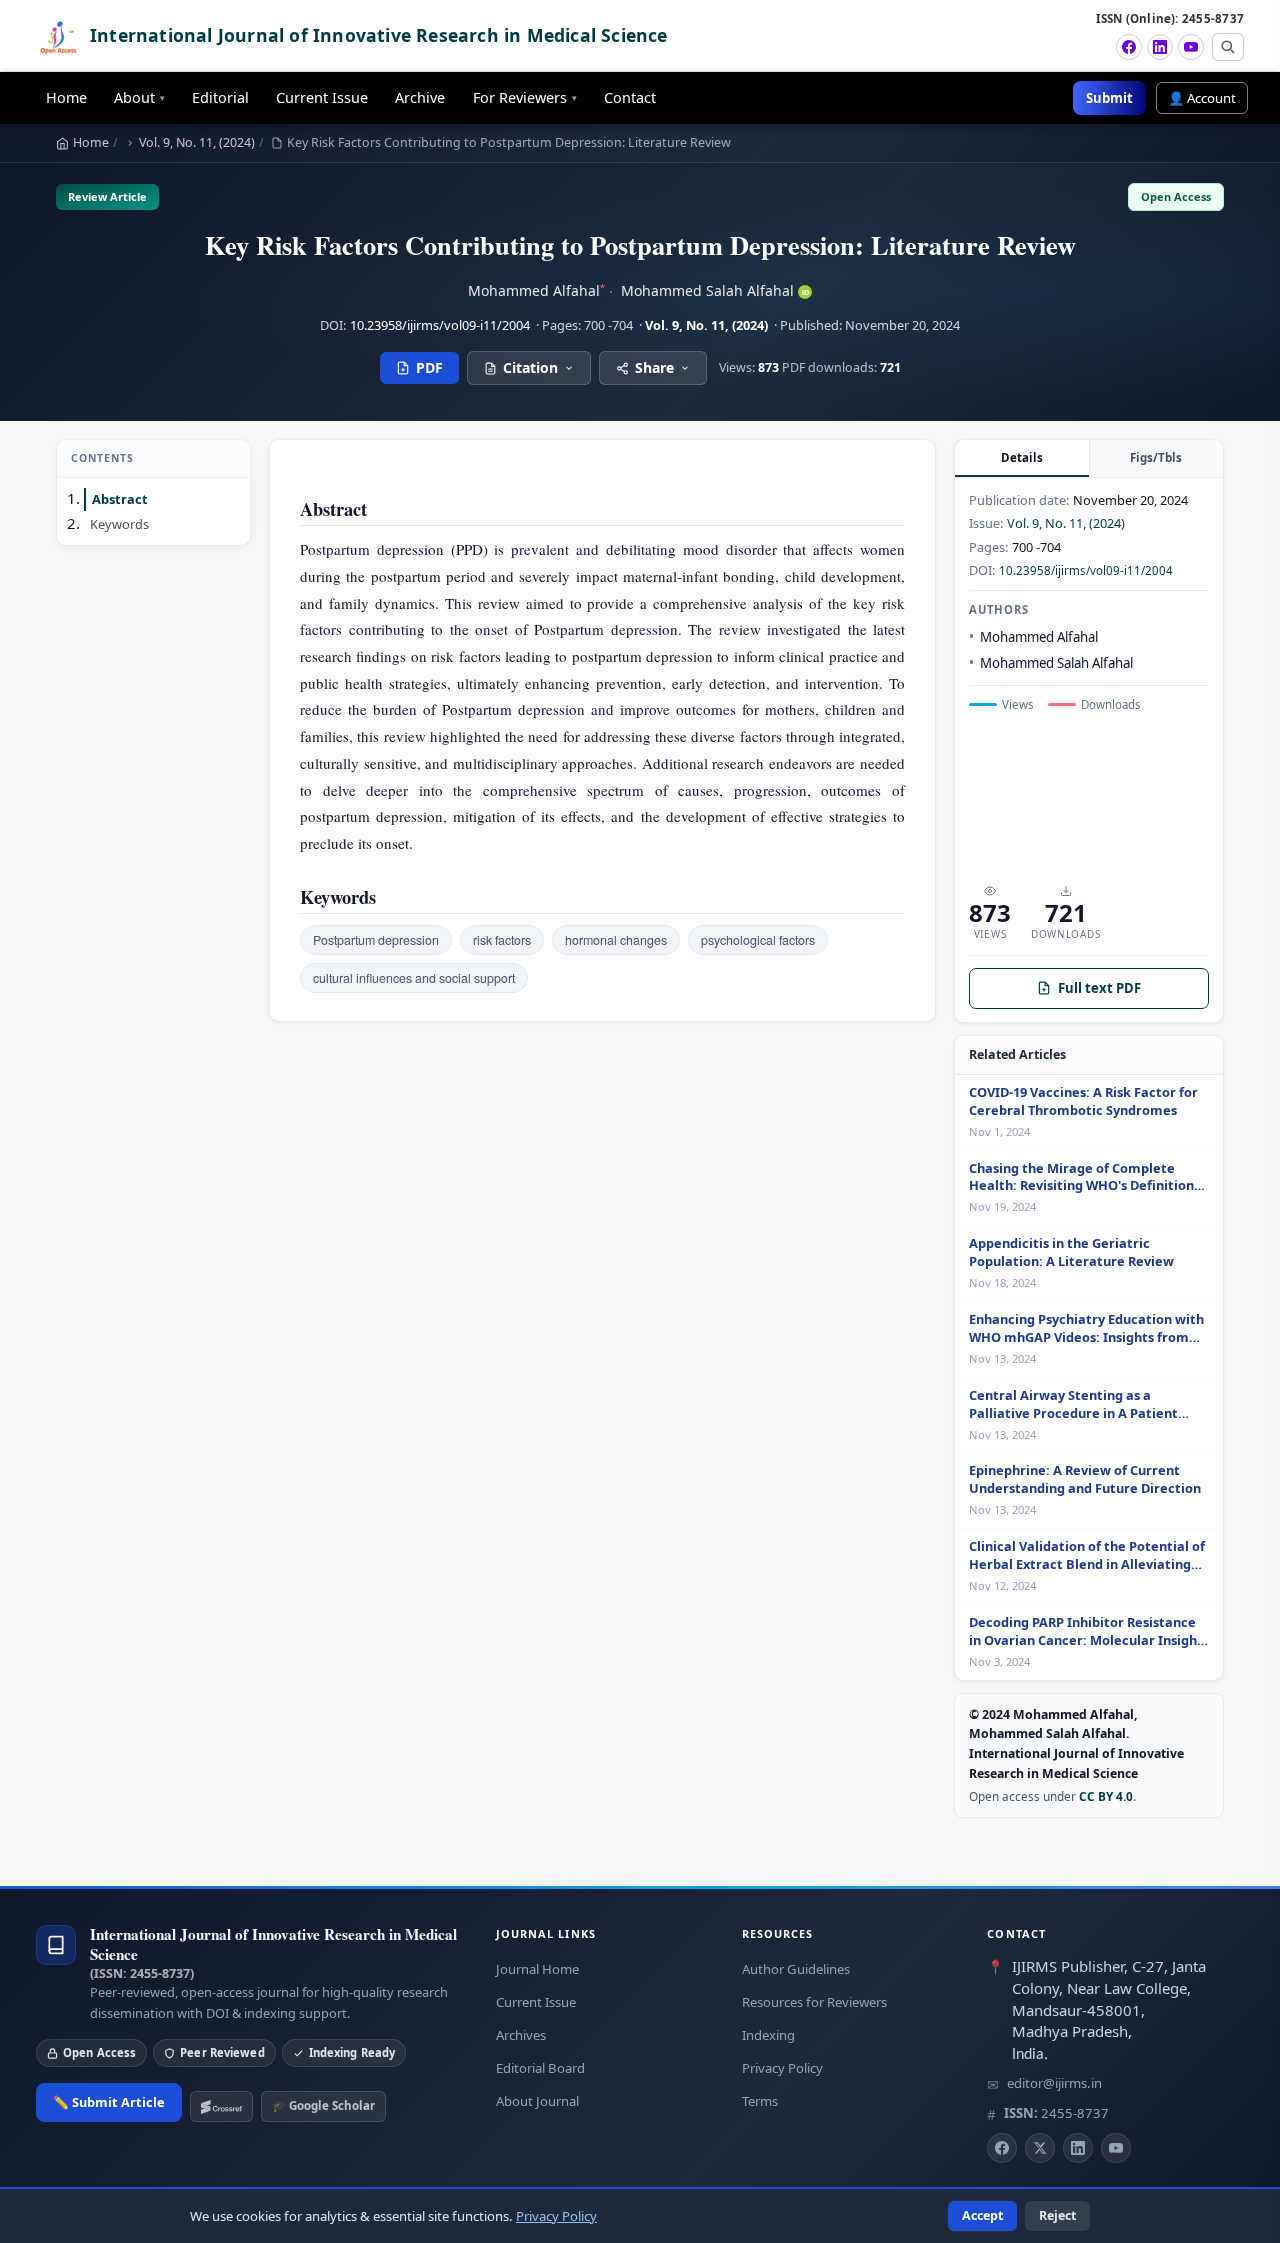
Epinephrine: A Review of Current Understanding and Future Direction (1085, 1479)
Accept (982, 2215)
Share (654, 367)
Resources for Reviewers (814, 2002)
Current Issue (322, 97)
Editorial (220, 97)
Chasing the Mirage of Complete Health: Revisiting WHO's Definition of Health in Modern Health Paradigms (1081, 1178)
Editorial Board (540, 2068)
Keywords (119, 524)
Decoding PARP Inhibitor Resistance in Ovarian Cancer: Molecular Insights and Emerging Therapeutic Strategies (1089, 1632)
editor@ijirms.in (1054, 2083)
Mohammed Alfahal (536, 290)
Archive (420, 97)
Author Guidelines (796, 1969)
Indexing (768, 2035)
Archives (521, 2035)
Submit (1109, 98)
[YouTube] (1191, 47)
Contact (630, 97)
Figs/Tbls (1156, 457)
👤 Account (1202, 98)
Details (1022, 457)
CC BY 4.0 (1106, 1796)
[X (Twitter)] (1040, 2148)
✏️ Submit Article (109, 2102)
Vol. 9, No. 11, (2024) (197, 142)
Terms (760, 2101)
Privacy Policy (782, 2068)
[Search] (1228, 47)
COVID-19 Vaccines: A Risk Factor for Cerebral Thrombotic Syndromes (1083, 1101)
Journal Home (537, 1969)
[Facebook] (1129, 47)
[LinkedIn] (1160, 47)
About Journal (537, 2101)
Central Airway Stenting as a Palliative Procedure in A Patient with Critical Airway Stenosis (1073, 1405)
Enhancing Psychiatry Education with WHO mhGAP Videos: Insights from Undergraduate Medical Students (1086, 1329)
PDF (429, 367)
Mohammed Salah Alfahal (715, 290)
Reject (1057, 2215)
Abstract (120, 499)
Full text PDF (1099, 988)
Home (66, 97)
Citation (530, 367)
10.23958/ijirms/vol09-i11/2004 (440, 325)
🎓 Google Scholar (323, 2105)
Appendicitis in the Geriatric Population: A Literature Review (1071, 1252)
